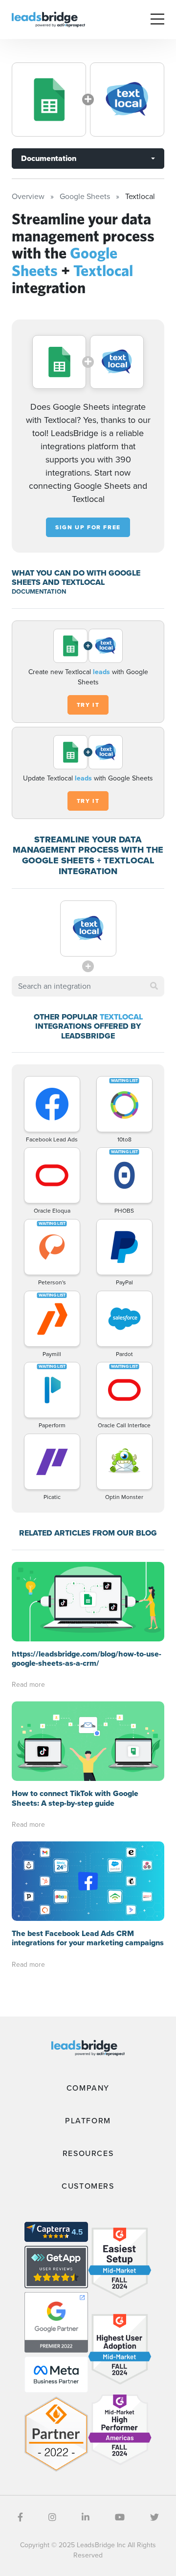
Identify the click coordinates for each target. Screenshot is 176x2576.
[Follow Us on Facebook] (20, 2517)
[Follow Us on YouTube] (120, 2517)
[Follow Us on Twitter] (154, 2517)
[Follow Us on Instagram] (52, 2517)
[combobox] (88, 986)
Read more (28, 1685)
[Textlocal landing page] (127, 100)
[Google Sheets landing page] (49, 100)
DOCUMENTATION (39, 591)
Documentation (49, 158)
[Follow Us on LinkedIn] (86, 2517)
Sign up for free (88, 527)
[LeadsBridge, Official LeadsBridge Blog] (48, 19)
